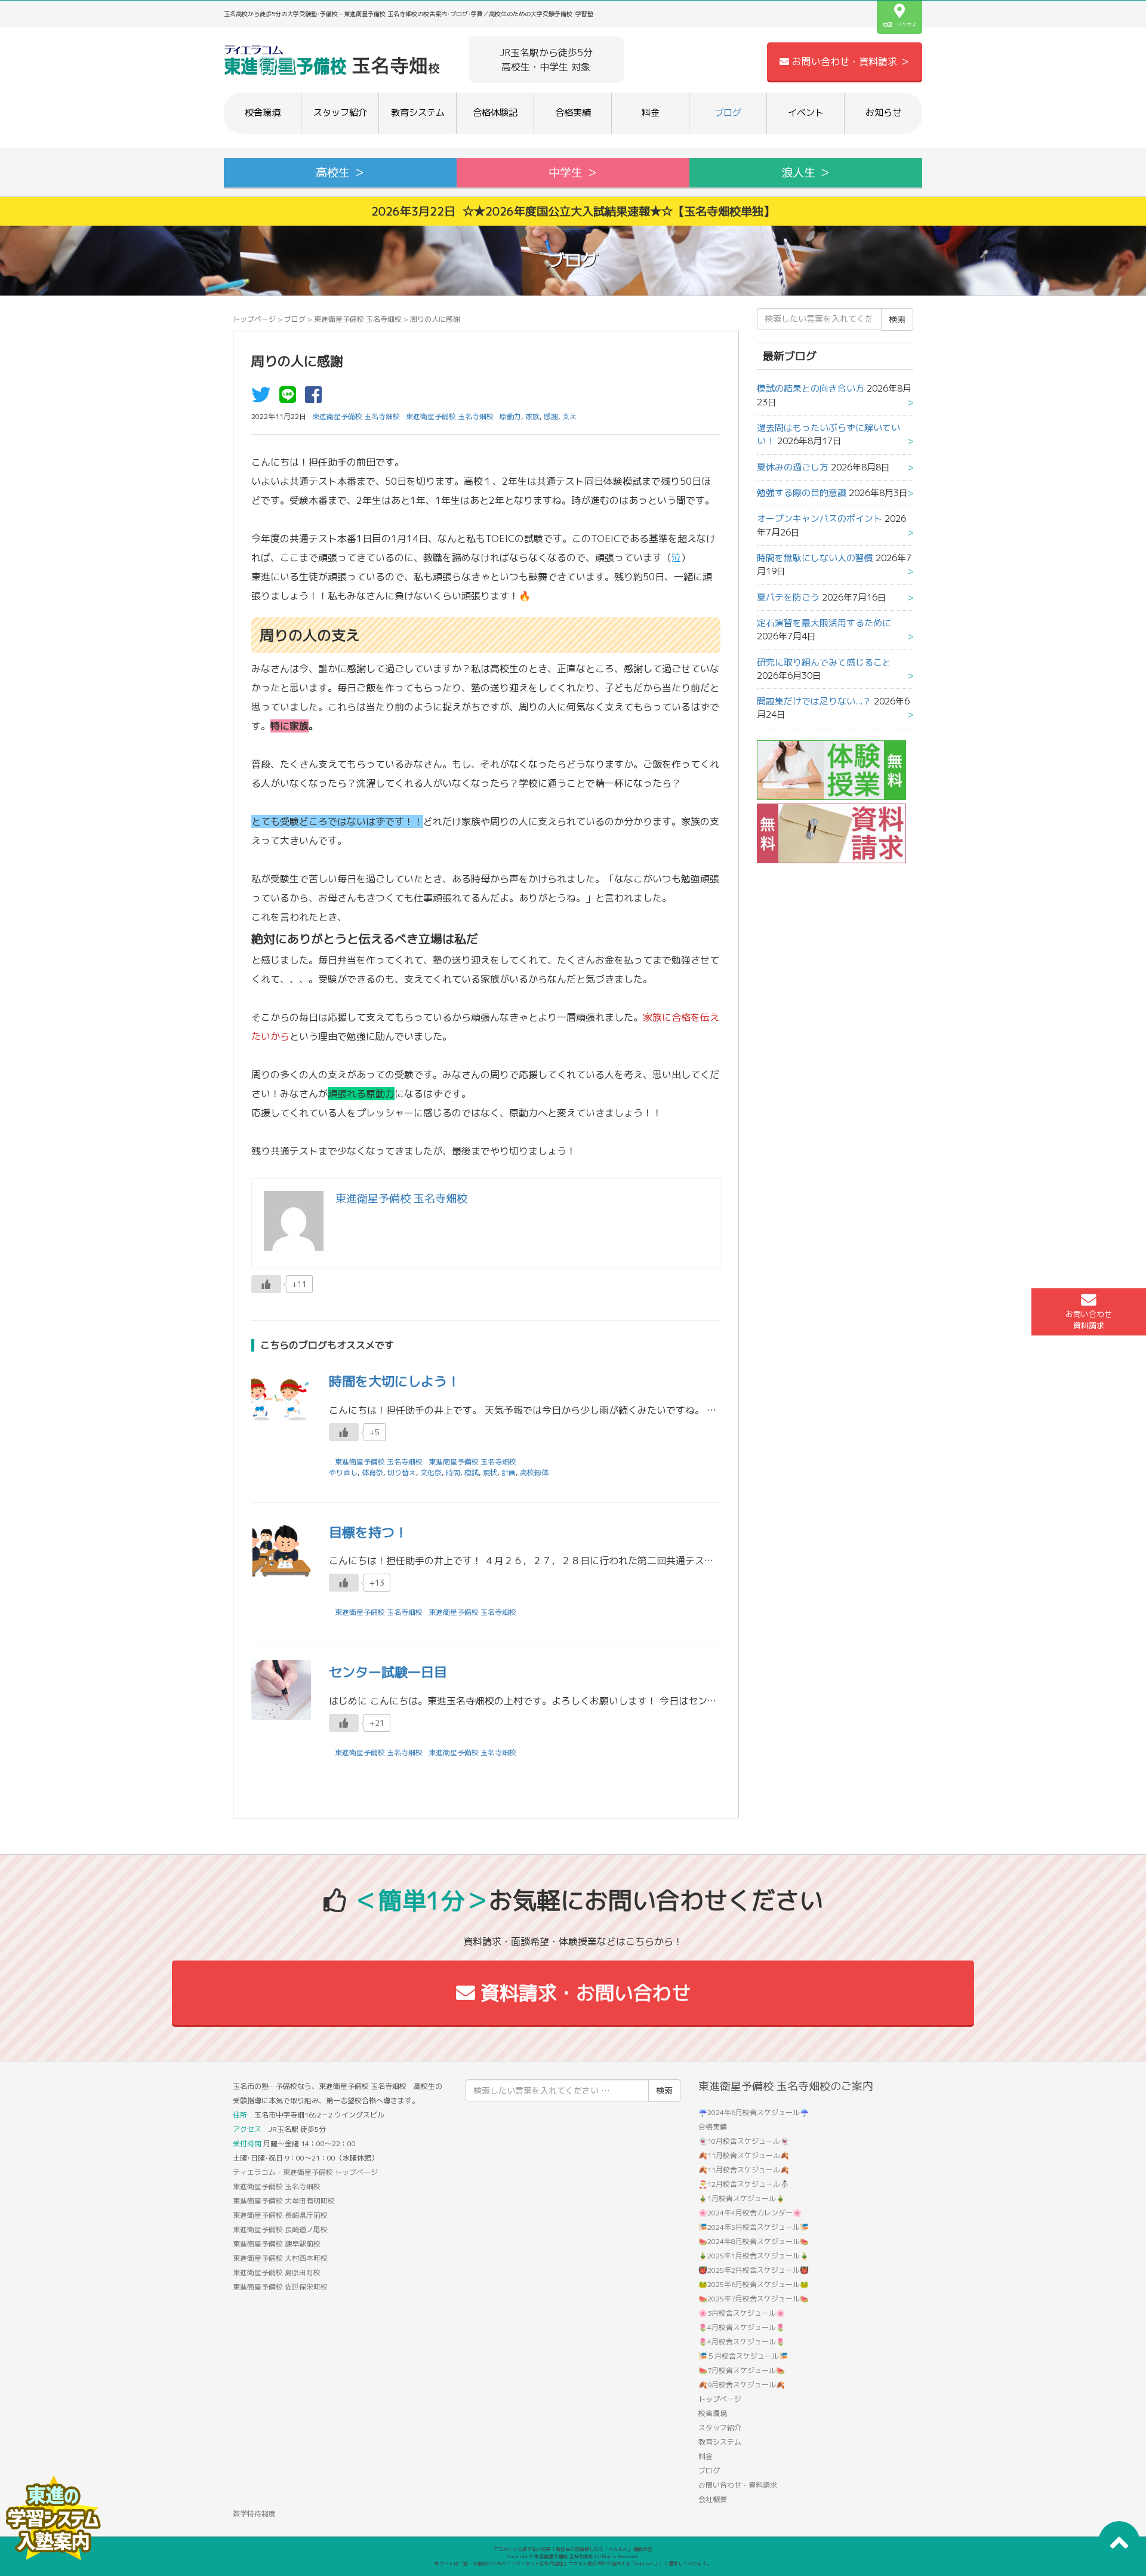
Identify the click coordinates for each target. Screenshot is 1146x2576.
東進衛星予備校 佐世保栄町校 (280, 2287)
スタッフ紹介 (340, 113)
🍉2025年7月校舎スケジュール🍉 (754, 2299)
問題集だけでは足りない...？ (814, 701)
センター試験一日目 (388, 1672)
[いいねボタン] (266, 1284)
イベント (806, 113)
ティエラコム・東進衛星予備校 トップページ (305, 2172)
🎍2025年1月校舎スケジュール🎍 (754, 2256)
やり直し (343, 1472)
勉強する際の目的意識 (802, 493)
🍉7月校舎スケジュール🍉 (742, 2370)
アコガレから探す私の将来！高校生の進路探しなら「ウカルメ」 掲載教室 (573, 2549)
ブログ (728, 113)
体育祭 (372, 1472)
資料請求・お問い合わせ (583, 1993)
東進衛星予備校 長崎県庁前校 (280, 2215)
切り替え (402, 1472)
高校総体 (534, 1472)
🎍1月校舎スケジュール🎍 (742, 2198)
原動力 (510, 416)
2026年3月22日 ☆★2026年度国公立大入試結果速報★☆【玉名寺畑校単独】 (573, 211)
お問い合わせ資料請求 (1089, 1320)
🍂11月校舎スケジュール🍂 (744, 2155)
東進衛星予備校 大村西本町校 (280, 2258)
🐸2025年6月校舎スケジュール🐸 (754, 2284)
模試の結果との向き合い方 (811, 388)
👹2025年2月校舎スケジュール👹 (754, 2270)
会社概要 (713, 2499)
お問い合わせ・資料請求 (738, 2485)
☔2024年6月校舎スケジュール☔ (754, 2112)
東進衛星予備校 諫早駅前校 (277, 2244)
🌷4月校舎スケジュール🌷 (742, 2327)
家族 (532, 416)
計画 (509, 1472)
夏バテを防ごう (788, 597)
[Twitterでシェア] (264, 398)
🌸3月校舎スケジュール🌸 (742, 2313)
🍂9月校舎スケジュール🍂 (742, 2385)
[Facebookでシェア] (316, 398)
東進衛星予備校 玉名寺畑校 (358, 319)
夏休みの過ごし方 (793, 467)
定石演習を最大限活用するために (824, 623)
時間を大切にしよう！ (395, 1381)
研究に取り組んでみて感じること (824, 662)
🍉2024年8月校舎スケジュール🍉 (754, 2241)
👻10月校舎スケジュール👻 (744, 2141)
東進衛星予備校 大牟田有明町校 (284, 2201)
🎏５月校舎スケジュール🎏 (743, 2356)
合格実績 (573, 113)
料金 (651, 113)
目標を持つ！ (368, 1532)
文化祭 (431, 1472)
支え (569, 416)
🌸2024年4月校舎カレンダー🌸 (750, 2213)
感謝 (551, 416)
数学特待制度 (254, 2514)
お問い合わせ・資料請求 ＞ (849, 61)
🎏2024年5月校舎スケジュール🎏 (754, 2227)
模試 (472, 1472)
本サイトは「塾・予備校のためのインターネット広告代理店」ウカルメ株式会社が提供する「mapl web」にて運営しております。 (573, 2563)
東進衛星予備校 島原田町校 (277, 2272)
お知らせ (883, 113)
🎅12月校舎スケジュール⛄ (744, 2184)
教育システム (418, 113)
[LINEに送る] (291, 398)
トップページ (254, 319)
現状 (490, 1472)
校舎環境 (263, 113)
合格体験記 (495, 113)
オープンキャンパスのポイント (820, 518)
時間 (453, 1472)
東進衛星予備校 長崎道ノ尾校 (280, 2229)
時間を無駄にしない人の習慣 (815, 558)
